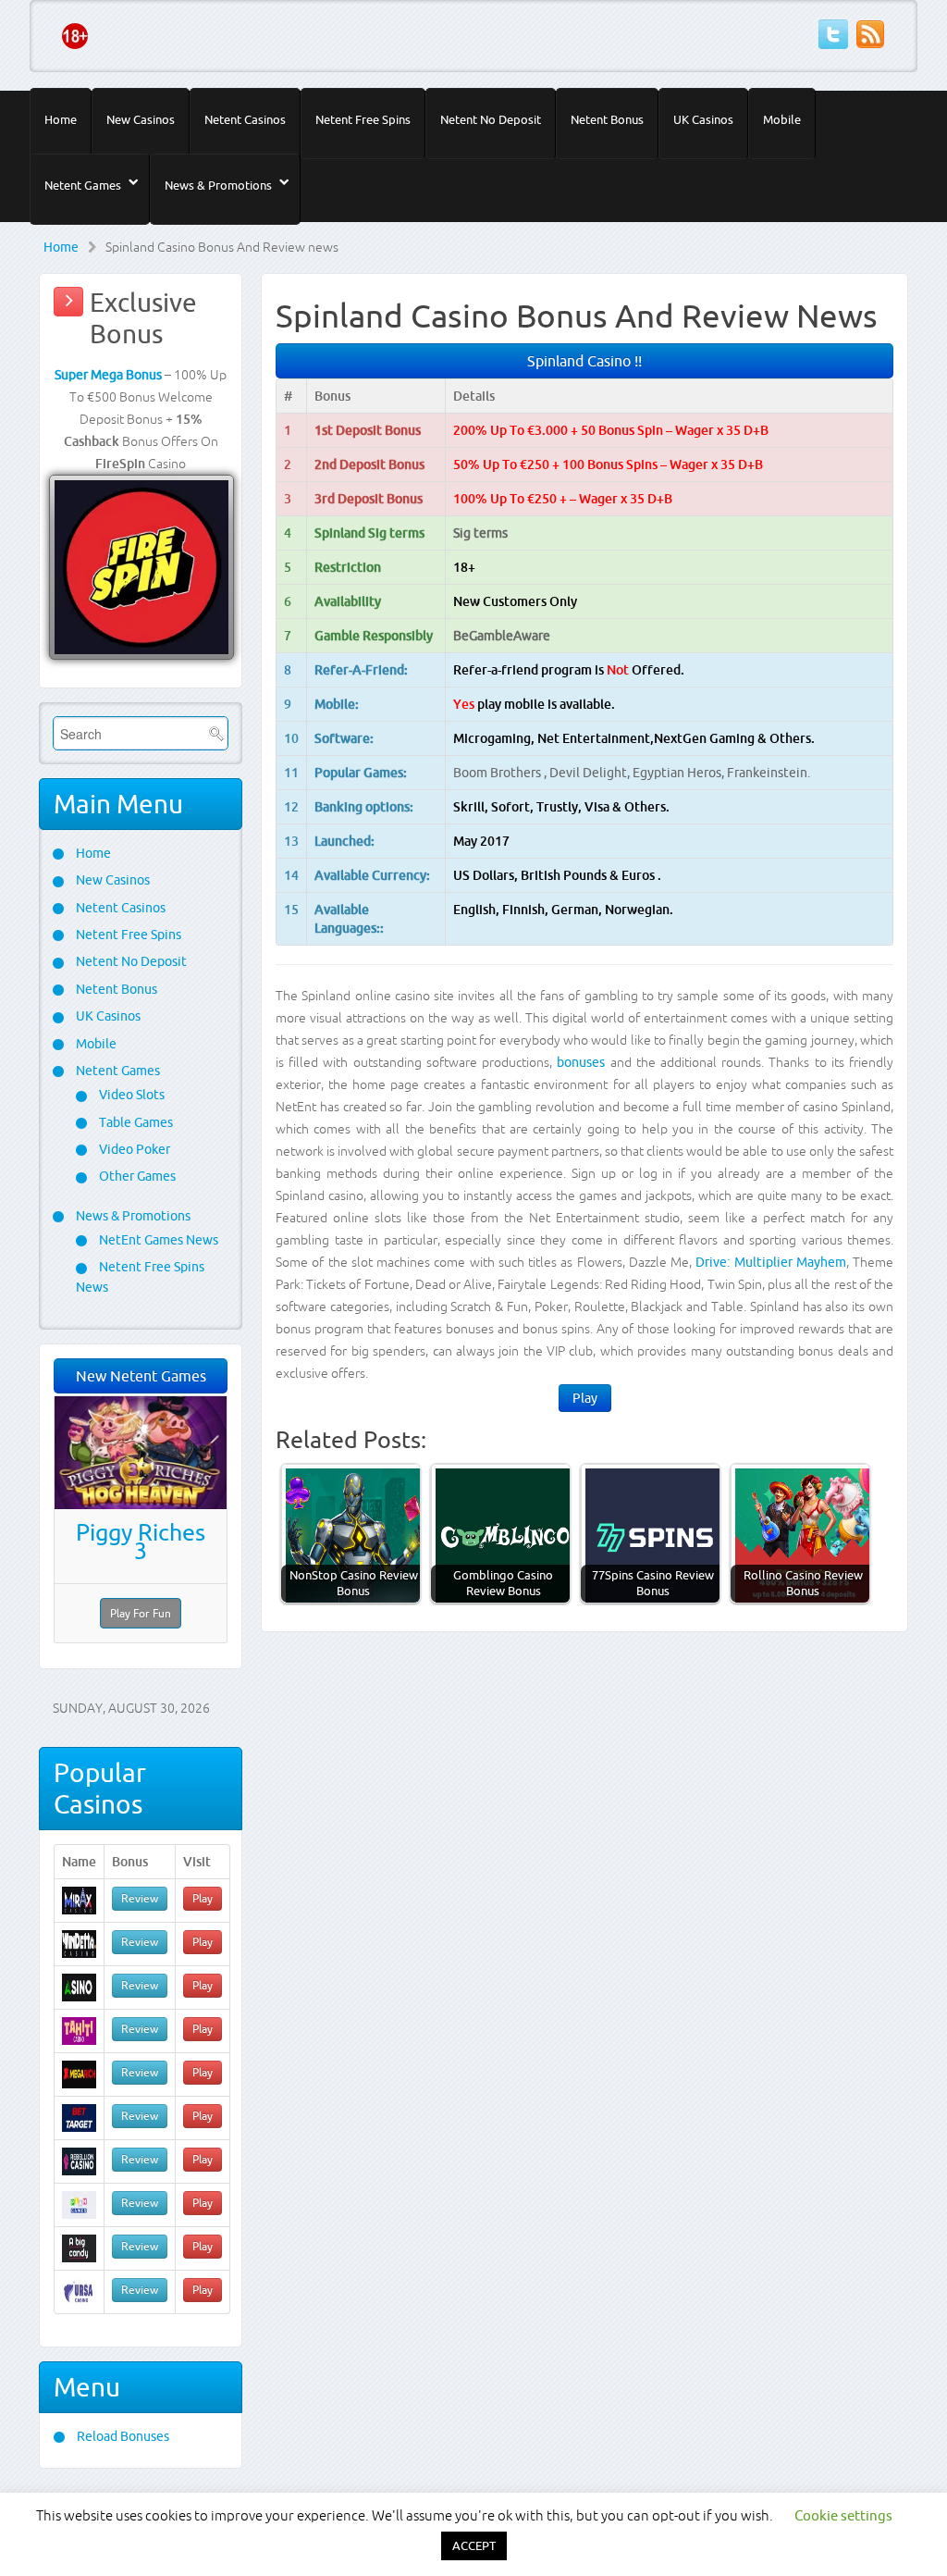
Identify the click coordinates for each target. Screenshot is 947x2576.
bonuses (581, 1062)
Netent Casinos (245, 119)
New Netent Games (141, 1376)
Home (61, 119)
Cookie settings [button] (843, 2515)
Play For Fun (141, 1613)
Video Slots (130, 1095)
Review (140, 1898)
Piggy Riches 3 (141, 1542)
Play (585, 1398)
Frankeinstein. (769, 773)
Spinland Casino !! (584, 361)
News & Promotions (218, 185)
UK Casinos (703, 119)
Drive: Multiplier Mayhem (771, 1262)
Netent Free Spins (363, 119)
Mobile (782, 119)
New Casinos (141, 119)
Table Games (135, 1122)
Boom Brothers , (501, 773)
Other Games (136, 1176)
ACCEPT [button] (474, 2545)
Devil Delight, (591, 773)
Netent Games (83, 185)
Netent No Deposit (491, 119)
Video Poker (133, 1149)
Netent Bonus (607, 119)
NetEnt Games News (157, 1240)
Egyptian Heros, (680, 773)
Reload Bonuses (122, 2436)
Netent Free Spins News (140, 1276)
